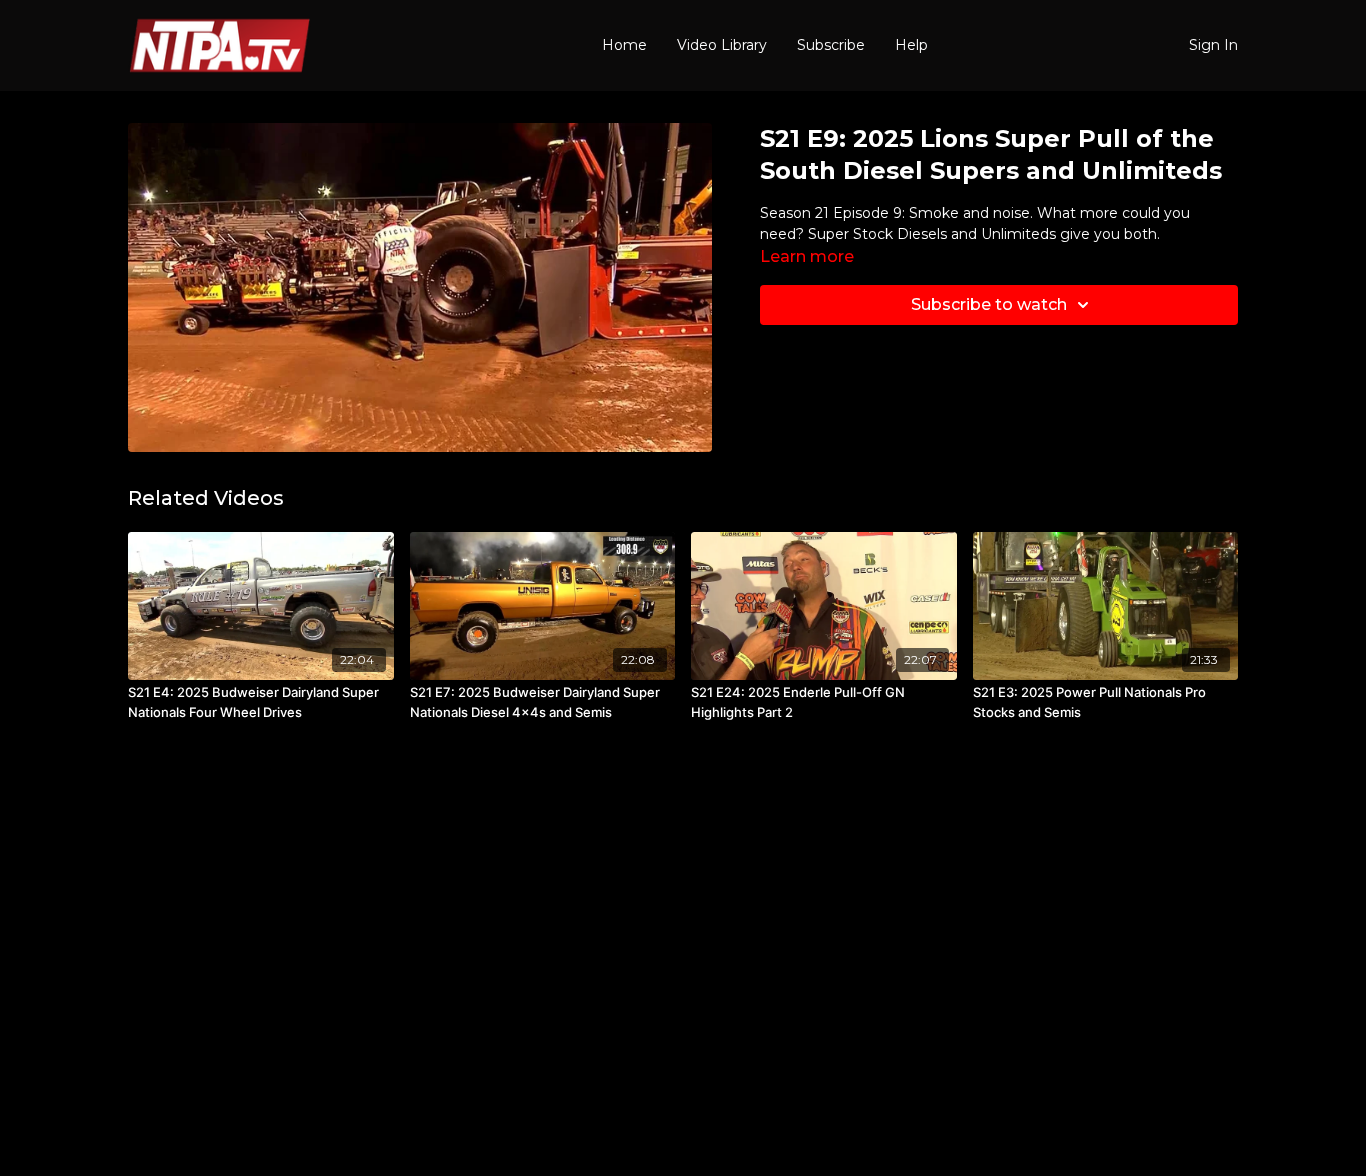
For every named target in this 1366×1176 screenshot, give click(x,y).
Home (624, 45)
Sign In (1213, 45)
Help (911, 45)
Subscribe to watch (989, 304)
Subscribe (831, 45)
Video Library (722, 45)
